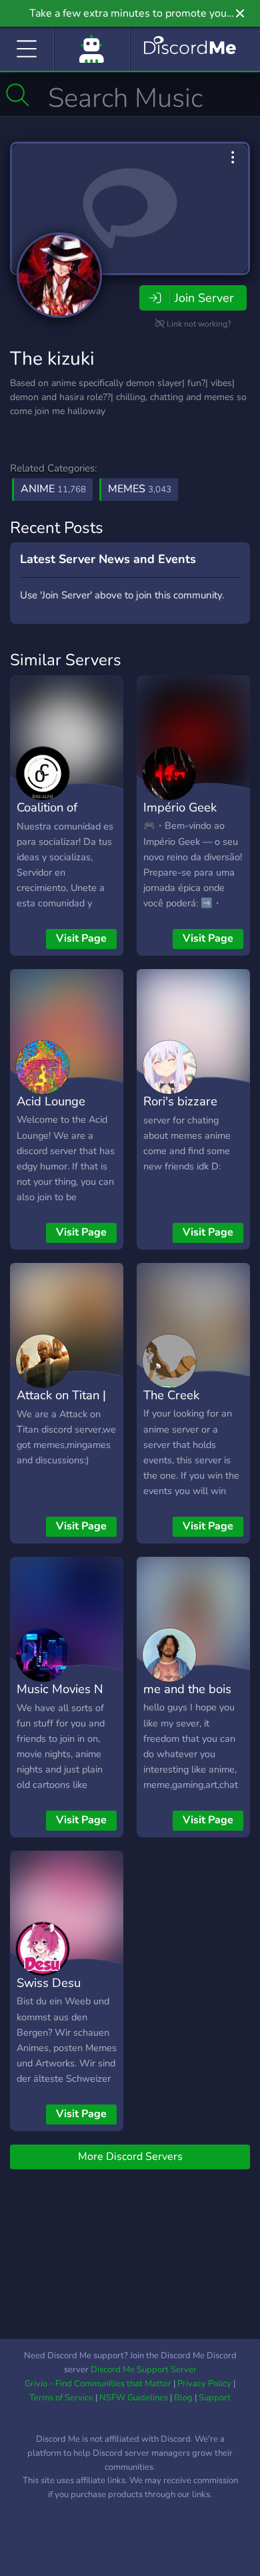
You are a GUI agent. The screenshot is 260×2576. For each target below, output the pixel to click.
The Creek (171, 1395)
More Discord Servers (130, 2157)
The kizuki (52, 359)
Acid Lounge (51, 1101)
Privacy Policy (204, 2384)
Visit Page (81, 938)
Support (215, 2398)
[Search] (18, 95)
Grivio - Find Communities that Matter (98, 2384)
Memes (140, 489)
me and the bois (187, 1689)
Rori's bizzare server (180, 1111)
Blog (183, 2398)
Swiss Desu (49, 1983)
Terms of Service (61, 2398)
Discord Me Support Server (144, 2370)
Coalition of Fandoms (47, 817)
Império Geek (180, 807)
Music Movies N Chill (60, 1698)
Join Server (204, 298)
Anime (53, 489)
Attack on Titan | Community (61, 1405)
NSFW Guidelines (134, 2398)
